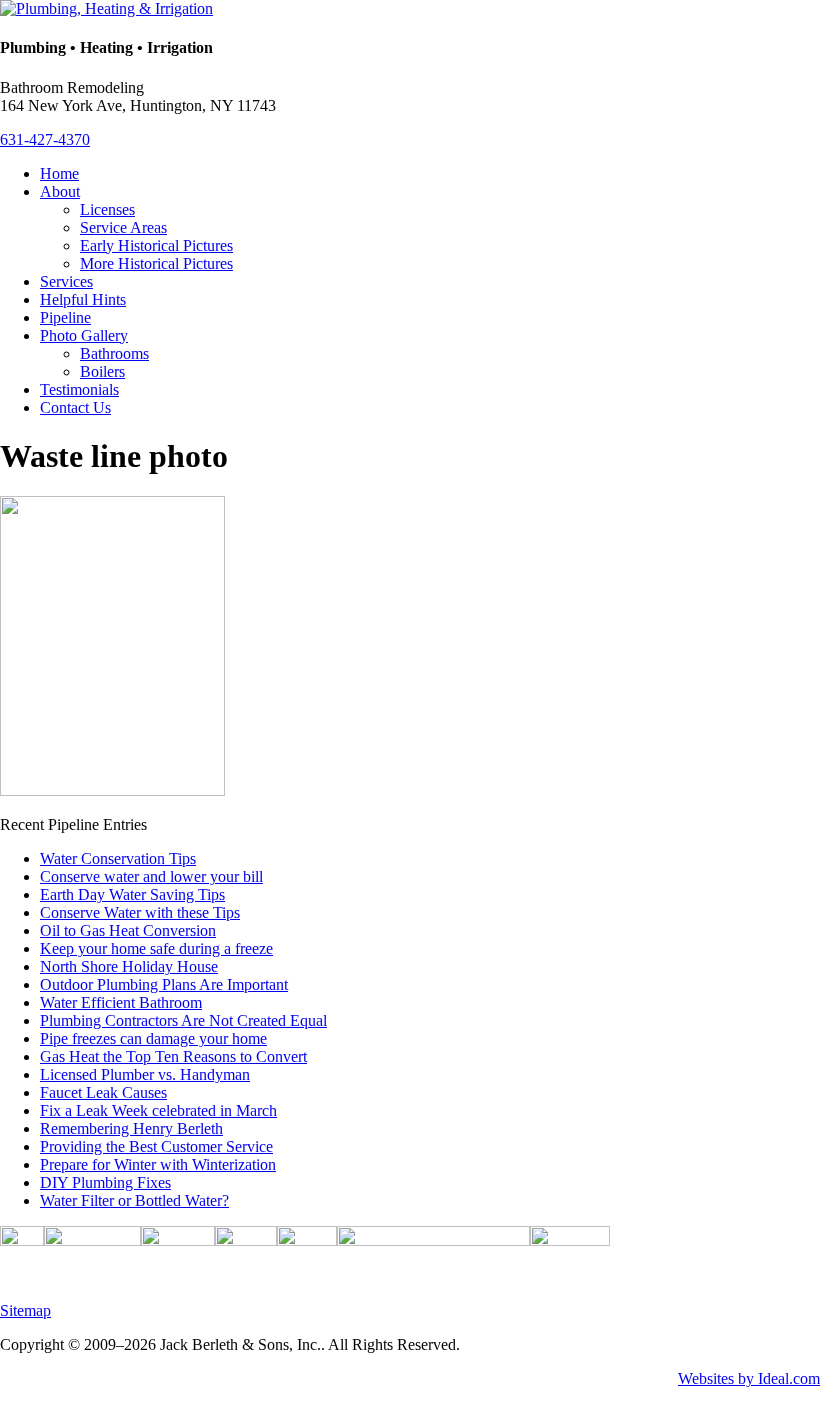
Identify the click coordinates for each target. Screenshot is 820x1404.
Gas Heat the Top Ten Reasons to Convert (173, 1056)
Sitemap (25, 1310)
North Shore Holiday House (129, 966)
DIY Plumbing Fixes (105, 1182)
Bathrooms (114, 353)
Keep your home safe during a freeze (156, 948)
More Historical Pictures (156, 263)
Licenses (107, 209)
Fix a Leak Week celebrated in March (158, 1110)
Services (66, 281)
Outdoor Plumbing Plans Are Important (164, 984)
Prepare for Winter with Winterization (158, 1164)
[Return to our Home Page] (106, 8)
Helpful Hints (83, 299)
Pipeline (65, 317)
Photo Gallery (84, 335)
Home (59, 173)
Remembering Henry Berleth (131, 1128)
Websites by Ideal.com (749, 1378)
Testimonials (79, 389)
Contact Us (75, 407)
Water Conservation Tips (118, 858)
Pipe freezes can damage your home (153, 1038)
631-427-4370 (45, 139)
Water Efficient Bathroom (121, 1002)
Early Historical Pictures (156, 245)
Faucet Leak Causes (103, 1092)
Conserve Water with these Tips (140, 912)
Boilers (102, 371)
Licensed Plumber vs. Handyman (145, 1074)
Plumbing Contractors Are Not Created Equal (183, 1020)
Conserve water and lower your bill (151, 876)
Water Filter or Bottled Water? (134, 1200)
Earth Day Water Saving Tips (132, 894)
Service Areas (123, 227)
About (60, 191)
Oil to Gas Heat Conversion (128, 930)
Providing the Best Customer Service (156, 1146)
